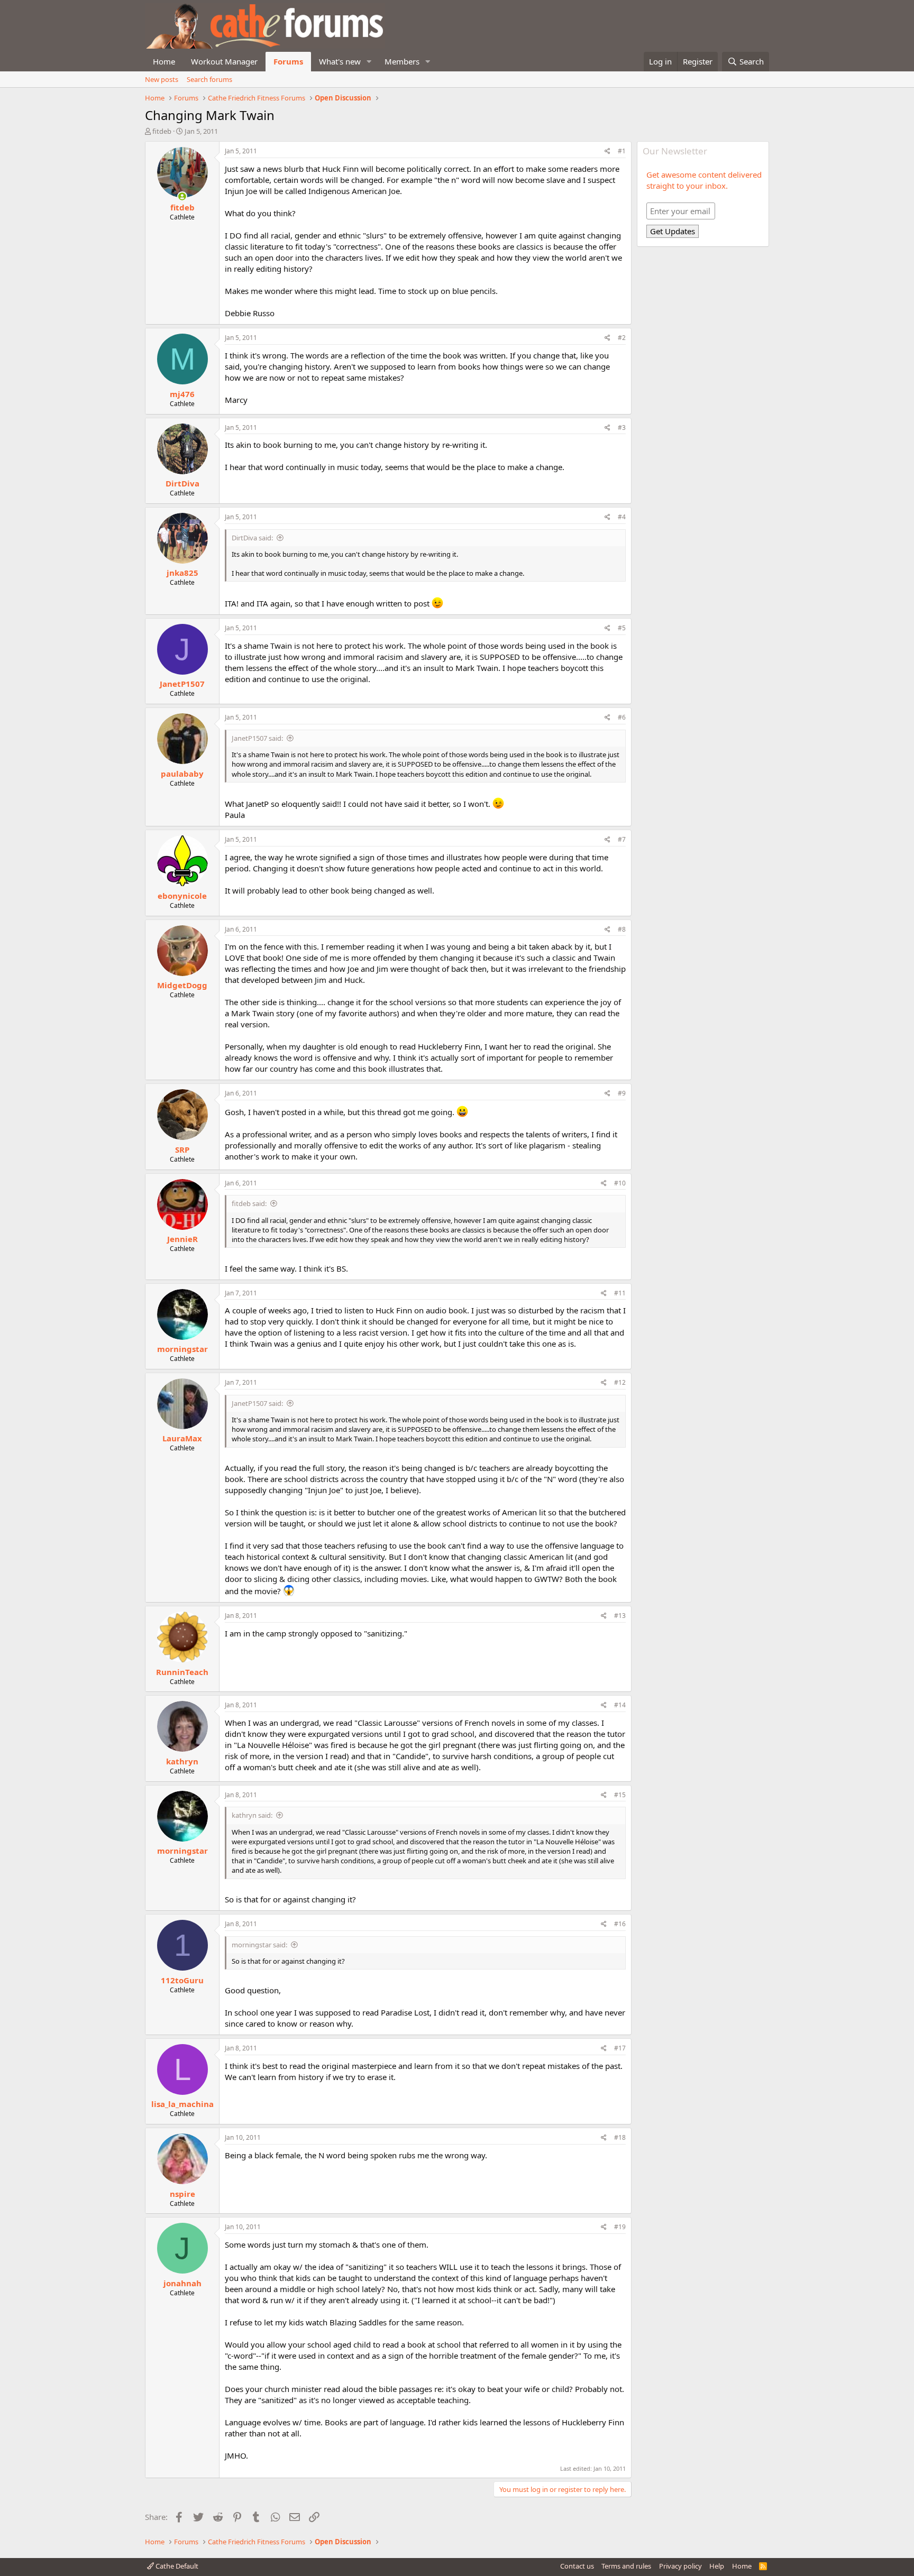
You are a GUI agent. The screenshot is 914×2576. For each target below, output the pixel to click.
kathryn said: (252, 1815)
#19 (620, 2227)
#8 (622, 929)
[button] (369, 62)
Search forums (209, 79)
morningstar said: (259, 1945)
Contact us (577, 2566)
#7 (622, 839)
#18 (620, 2137)
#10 (620, 1183)
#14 (620, 1705)
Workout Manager (224, 61)
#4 (622, 517)
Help (717, 2566)
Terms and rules (626, 2566)
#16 (620, 1924)
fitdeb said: (249, 1203)
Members (402, 61)
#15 (620, 1795)
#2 (622, 338)
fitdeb (162, 131)
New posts (162, 79)
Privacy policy (680, 2566)
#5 (622, 628)
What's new (340, 61)
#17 (620, 2048)
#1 (622, 151)
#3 (622, 427)
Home (164, 61)
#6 (622, 717)
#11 (620, 1293)
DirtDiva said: (252, 538)
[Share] (607, 151)
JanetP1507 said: (257, 738)
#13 (620, 1616)
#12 (620, 1382)
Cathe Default (176, 2566)
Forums (288, 61)
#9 (622, 1093)
